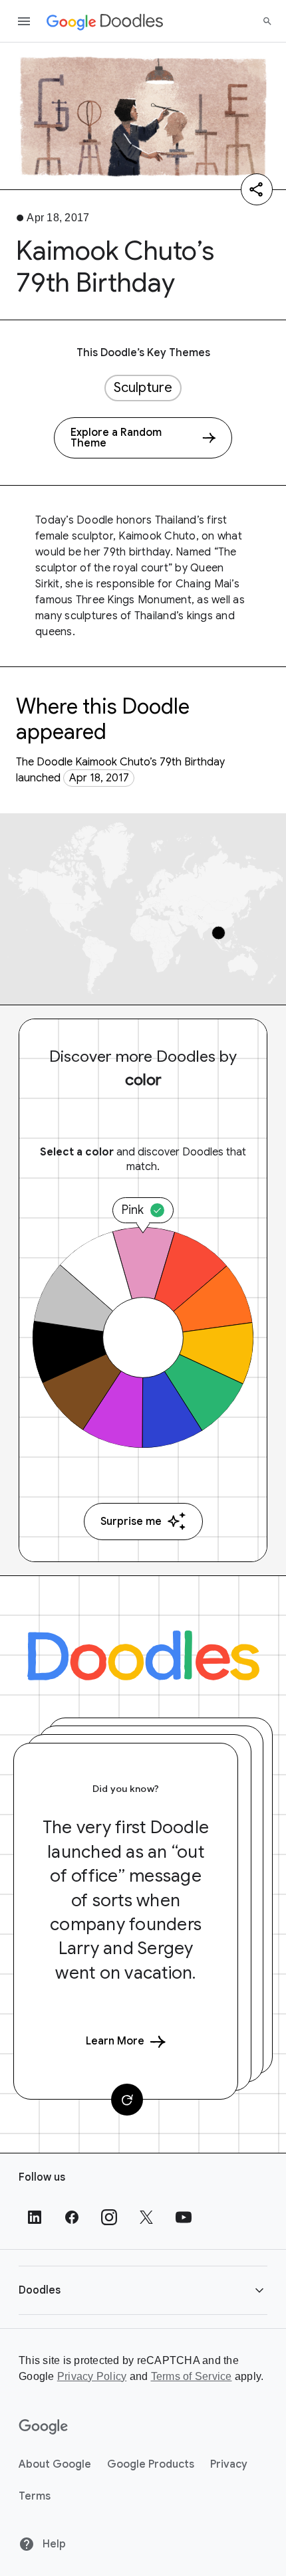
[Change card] (127, 2100)
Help (53, 2544)
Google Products (151, 2464)
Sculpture (143, 388)
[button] (143, 2290)
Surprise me (131, 1522)
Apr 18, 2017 (99, 778)
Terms (35, 2496)
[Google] (44, 2427)
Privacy (229, 2464)
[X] (146, 2217)
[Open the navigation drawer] (24, 21)
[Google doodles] (105, 21)
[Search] (267, 21)
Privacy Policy (92, 2376)
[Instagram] (109, 2217)
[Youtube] (184, 2217)
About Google (55, 2464)
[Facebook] (72, 2217)
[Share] (257, 189)
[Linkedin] (35, 2217)
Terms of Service (192, 2376)
